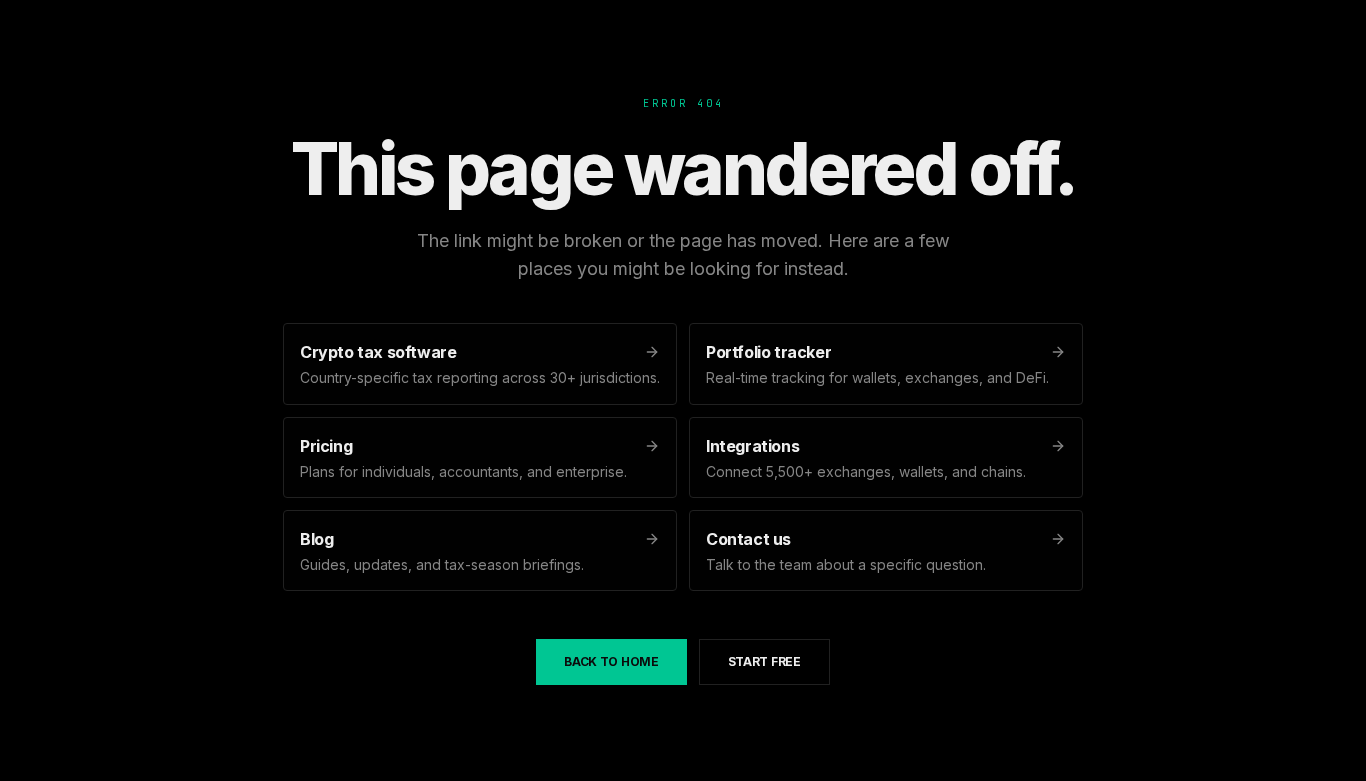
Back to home (611, 661)
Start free (764, 661)
